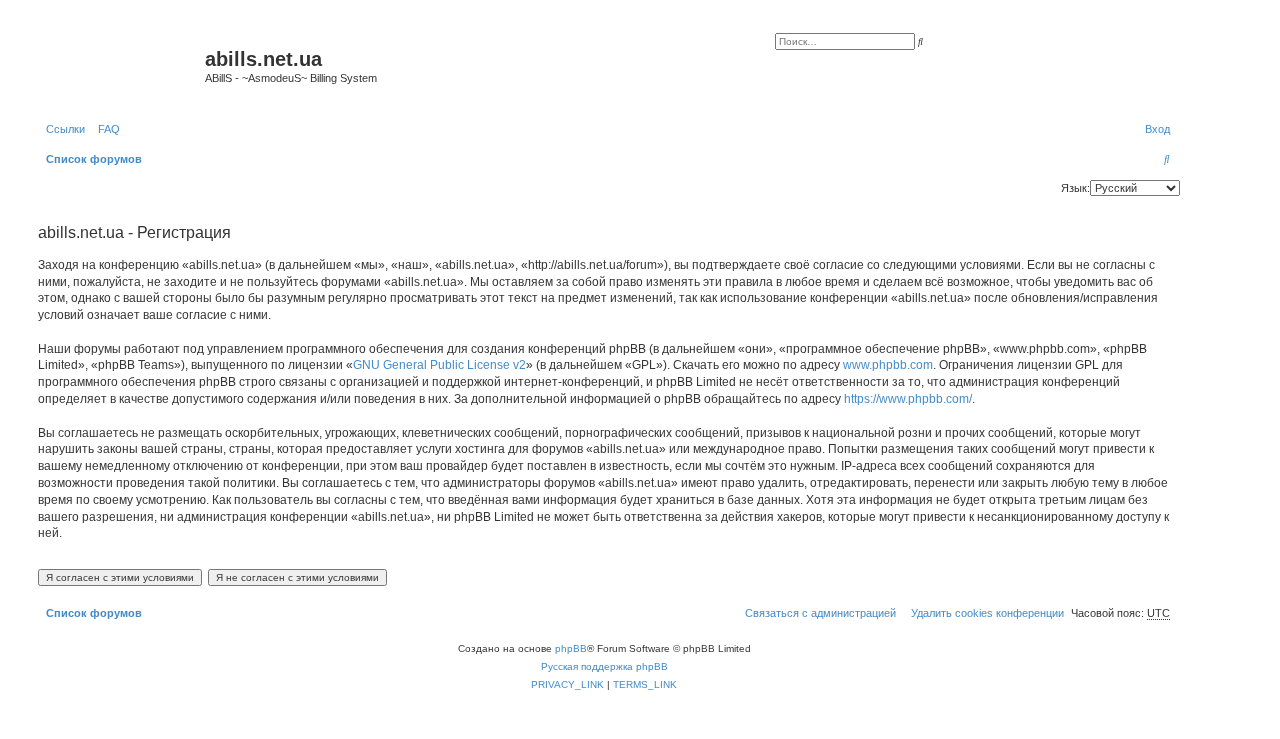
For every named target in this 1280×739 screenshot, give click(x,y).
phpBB (571, 648)
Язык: (1075, 188)
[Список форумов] (119, 65)
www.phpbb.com (888, 365)
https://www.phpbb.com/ (908, 399)
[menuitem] (105, 129)
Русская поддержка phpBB (604, 666)
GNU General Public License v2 (439, 365)
